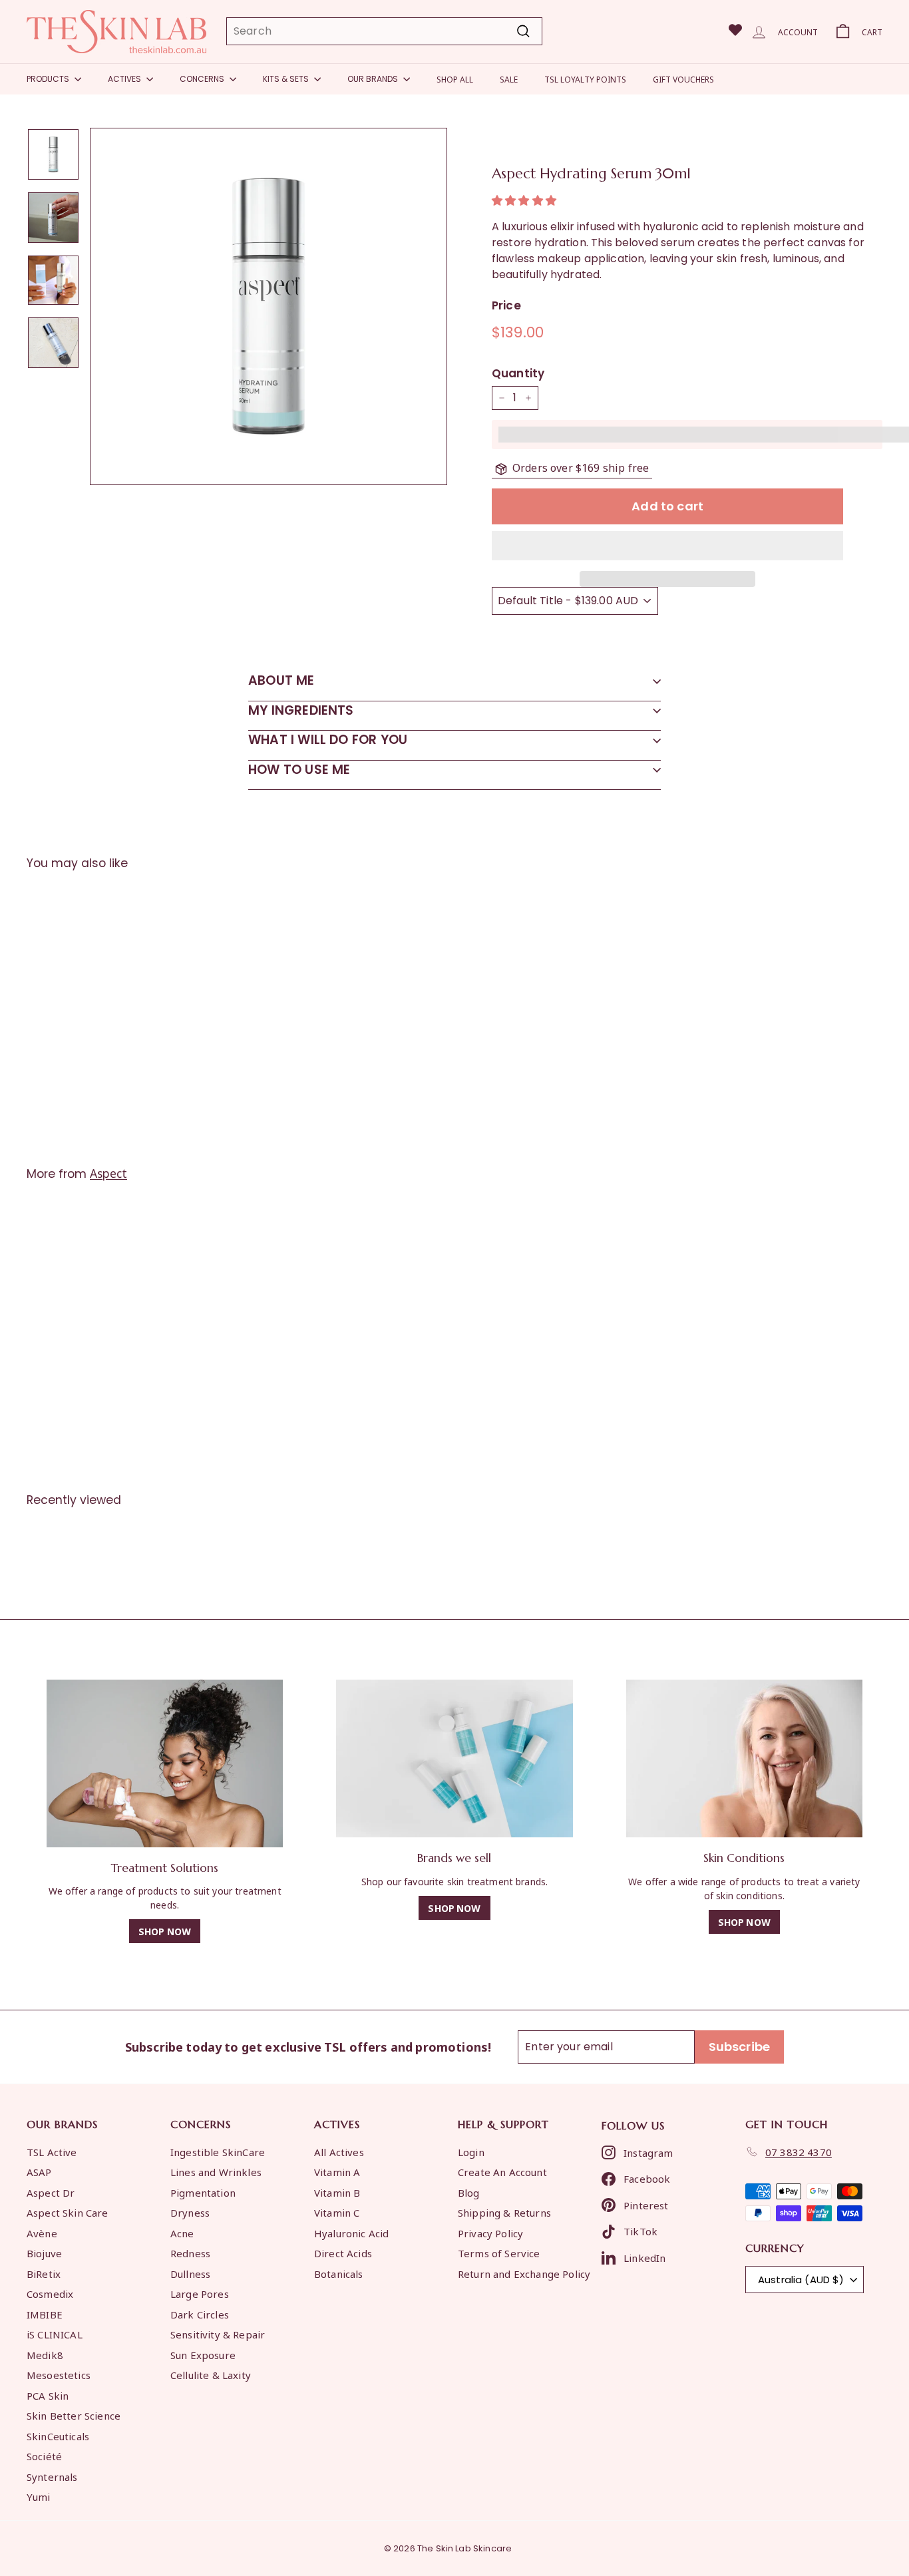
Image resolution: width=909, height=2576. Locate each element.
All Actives (339, 2151)
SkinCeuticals (58, 2436)
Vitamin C (337, 2212)
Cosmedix (50, 2293)
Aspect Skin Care (68, 2212)
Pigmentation (203, 2192)
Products (49, 79)
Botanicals (339, 2273)
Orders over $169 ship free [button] (581, 467)
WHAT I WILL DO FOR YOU (328, 740)
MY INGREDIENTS (301, 710)
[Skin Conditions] (744, 1758)
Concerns (203, 79)
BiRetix (44, 2273)
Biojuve (44, 2253)
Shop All (455, 79)
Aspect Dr (51, 2192)
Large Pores (200, 2293)
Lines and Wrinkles (216, 2171)
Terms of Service (499, 2253)
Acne (182, 2233)
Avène (42, 2233)
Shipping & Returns (504, 2212)
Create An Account (502, 2171)
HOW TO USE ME (299, 770)
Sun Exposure (203, 2354)
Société (44, 2456)
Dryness (190, 2212)
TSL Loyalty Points (585, 79)
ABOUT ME (281, 680)
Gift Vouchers (683, 79)
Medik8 (45, 2354)
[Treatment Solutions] (165, 1763)
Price (506, 305)
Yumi (39, 2496)
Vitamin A (337, 2171)
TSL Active (52, 2151)
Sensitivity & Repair (218, 2334)
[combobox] (384, 31)
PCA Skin (48, 2395)
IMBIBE (45, 2314)
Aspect (108, 1173)
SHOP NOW (165, 1931)
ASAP (39, 2171)
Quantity (518, 373)
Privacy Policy (490, 2233)
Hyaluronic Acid (351, 2233)
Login (471, 2151)
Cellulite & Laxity (211, 2374)
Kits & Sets (287, 79)
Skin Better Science (74, 2415)
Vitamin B (337, 2192)
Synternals (52, 2476)
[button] (525, 201)
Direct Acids (343, 2253)
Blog (469, 2192)
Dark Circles (200, 2314)
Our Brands (374, 79)
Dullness (190, 2273)
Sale (509, 79)
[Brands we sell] (454, 1758)
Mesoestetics (59, 2374)
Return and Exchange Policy (524, 2273)
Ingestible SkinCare (218, 2151)
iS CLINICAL (55, 2334)
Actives (125, 79)
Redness (190, 2253)
